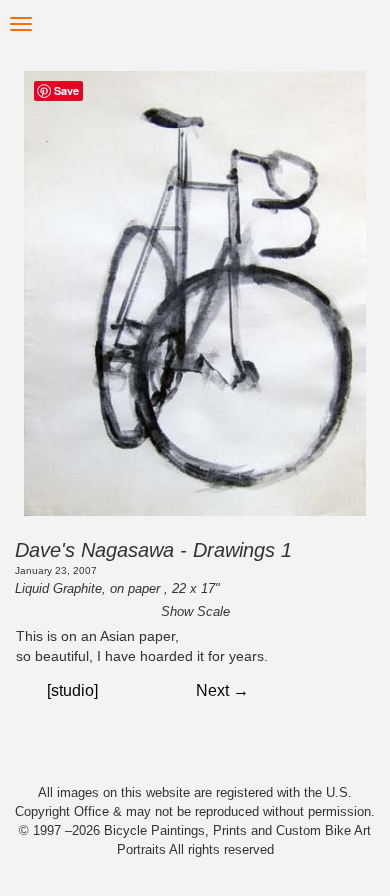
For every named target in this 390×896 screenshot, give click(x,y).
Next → (222, 690)
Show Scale (195, 611)
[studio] (72, 690)
